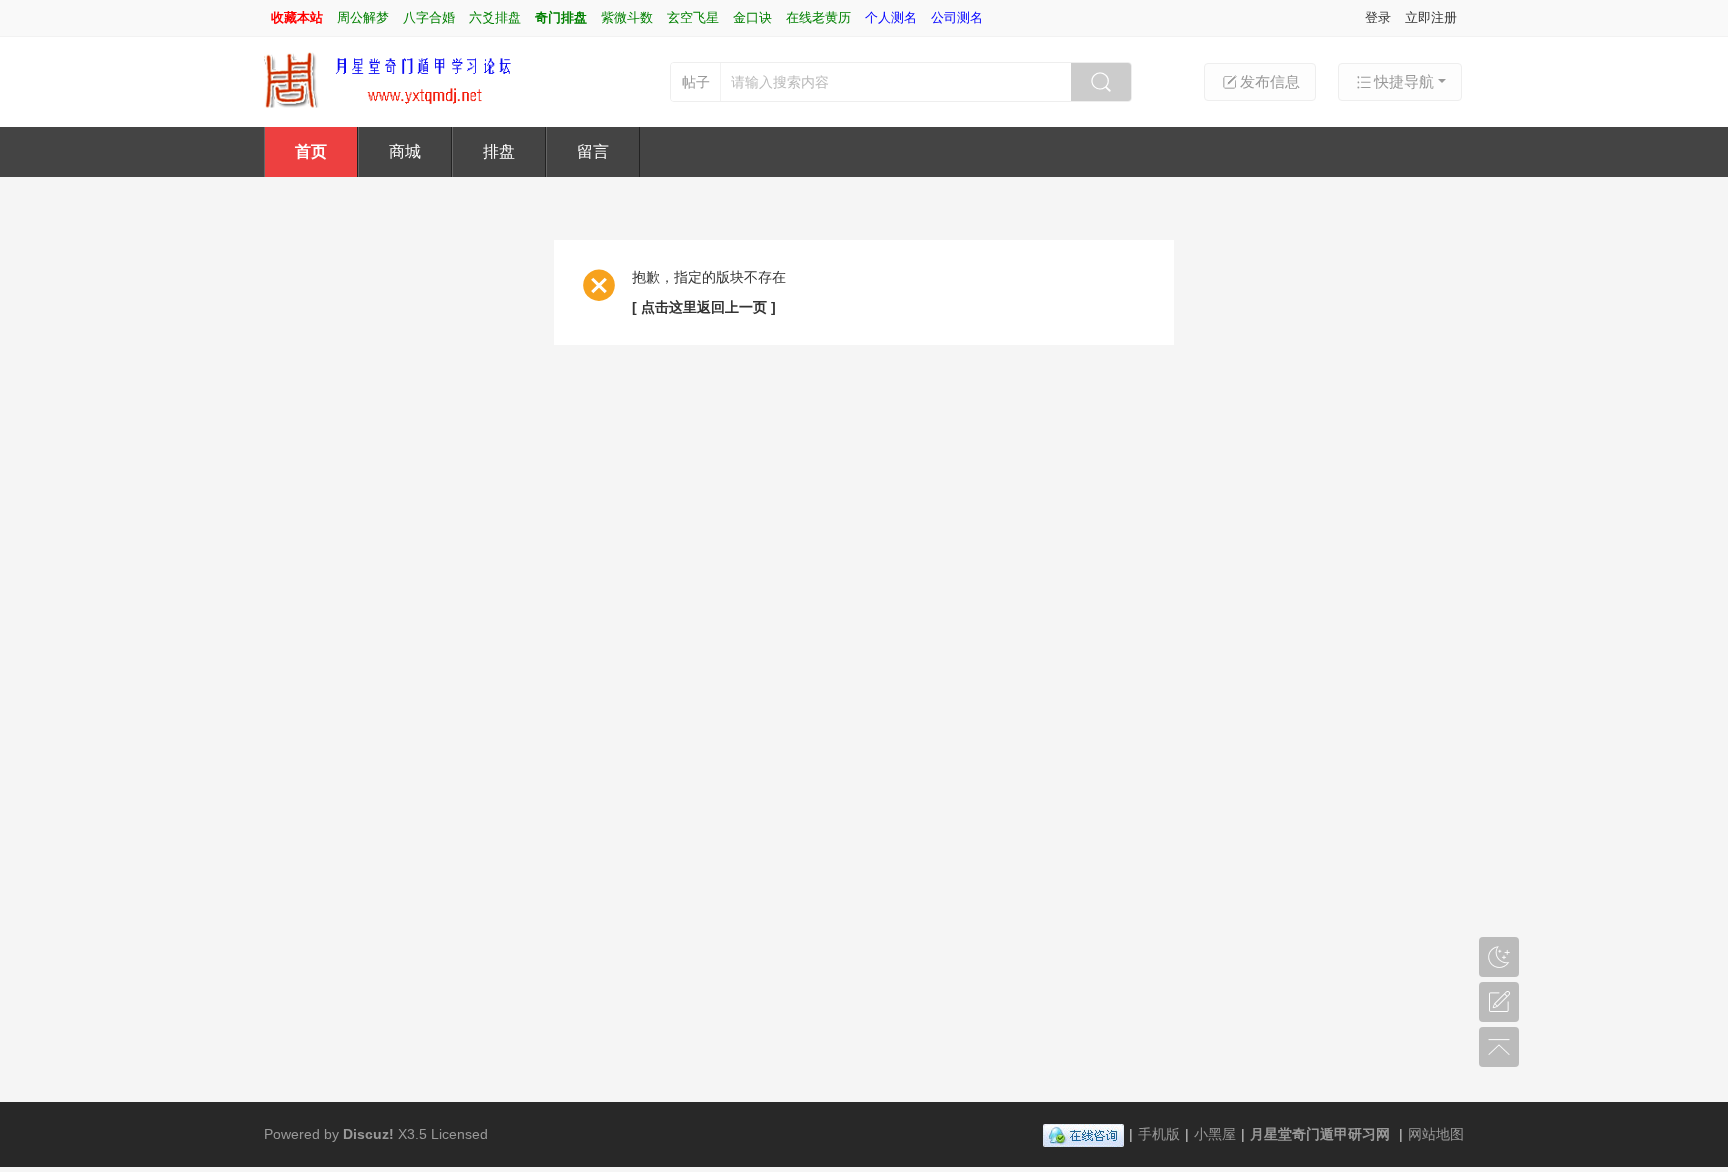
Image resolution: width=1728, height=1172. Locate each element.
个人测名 (891, 17)
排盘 (499, 151)
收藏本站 (297, 17)
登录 (1378, 17)
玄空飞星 (693, 17)
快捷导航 (1404, 81)
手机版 (1159, 1134)
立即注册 (1431, 17)
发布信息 (1270, 81)
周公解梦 (363, 17)
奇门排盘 (561, 17)
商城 (405, 151)
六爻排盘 (495, 17)
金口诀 (752, 17)
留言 (593, 151)
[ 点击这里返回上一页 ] (704, 307)
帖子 (696, 82)
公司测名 (957, 17)
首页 (311, 151)
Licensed (459, 1134)
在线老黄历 (818, 17)
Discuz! (368, 1134)
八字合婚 (429, 17)
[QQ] (1083, 1134)
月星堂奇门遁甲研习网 (1320, 1134)
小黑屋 (1215, 1134)
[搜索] (1101, 82)
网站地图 (1436, 1134)
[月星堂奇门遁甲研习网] (400, 80)
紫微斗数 (627, 17)
